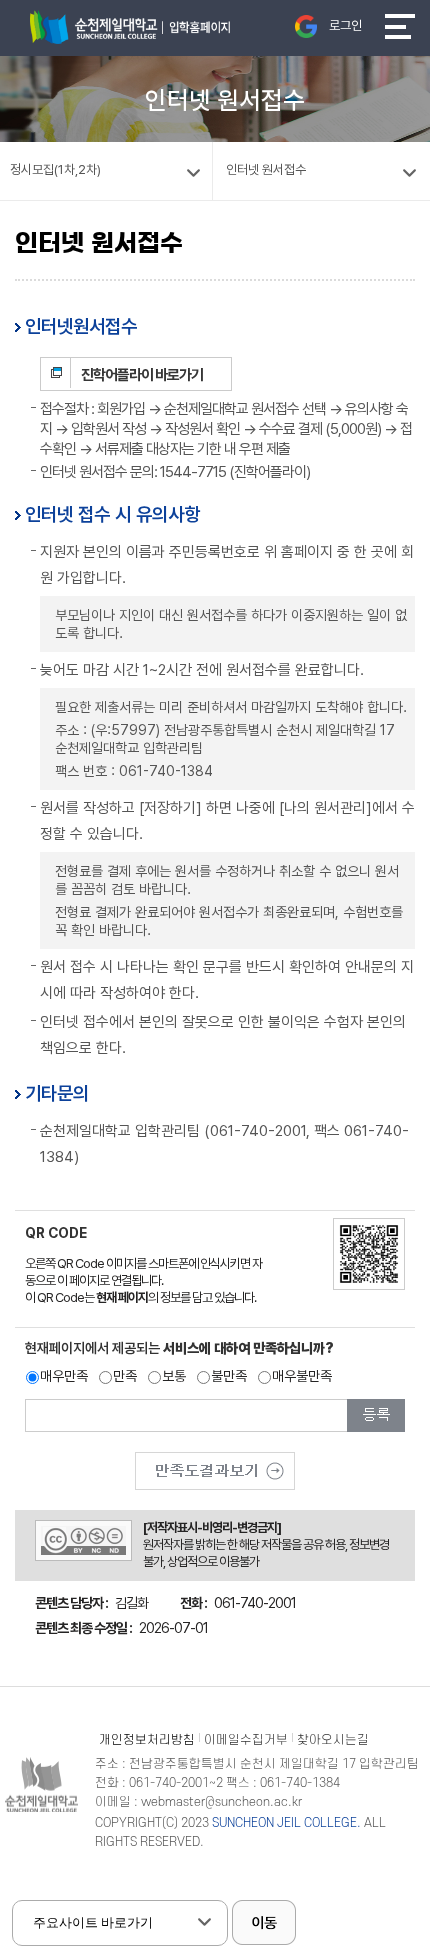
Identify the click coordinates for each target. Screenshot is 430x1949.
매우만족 (64, 1376)
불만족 (229, 1376)
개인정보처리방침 (147, 1740)
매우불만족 (302, 1376)
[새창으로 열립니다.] (215, 1464)
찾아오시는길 (333, 1740)
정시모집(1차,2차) (55, 169)
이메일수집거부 (246, 1740)
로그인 (345, 25)
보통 (174, 1376)
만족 (125, 1376)
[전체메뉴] (400, 26)
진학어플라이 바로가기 (142, 375)
